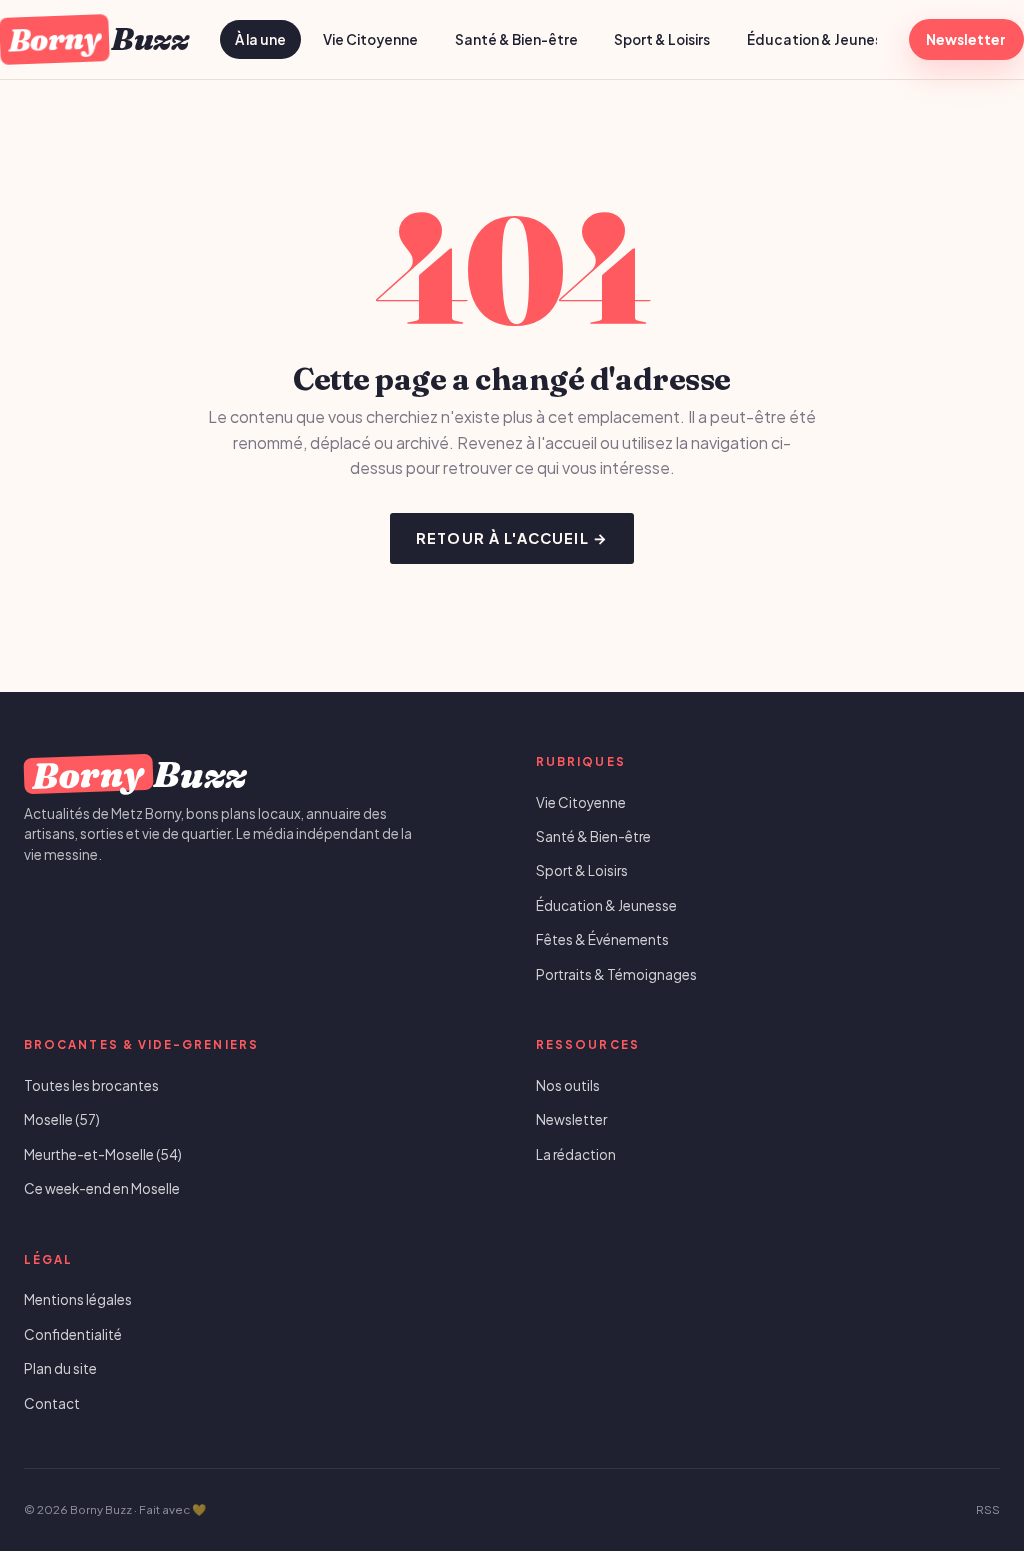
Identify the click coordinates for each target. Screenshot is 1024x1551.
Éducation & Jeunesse (822, 39)
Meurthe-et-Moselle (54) (103, 1154)
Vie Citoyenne (370, 39)
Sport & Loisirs (662, 39)
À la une (260, 39)
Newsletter (966, 39)
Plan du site (60, 1368)
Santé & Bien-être (516, 39)
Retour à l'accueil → (512, 538)
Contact (52, 1403)
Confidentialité (73, 1334)
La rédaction (576, 1154)
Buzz (97, 38)
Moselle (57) (62, 1119)
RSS (988, 1509)
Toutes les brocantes (91, 1085)
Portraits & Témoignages (616, 974)
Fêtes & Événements (602, 939)
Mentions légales (78, 1299)
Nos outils (568, 1085)
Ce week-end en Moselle (102, 1188)
